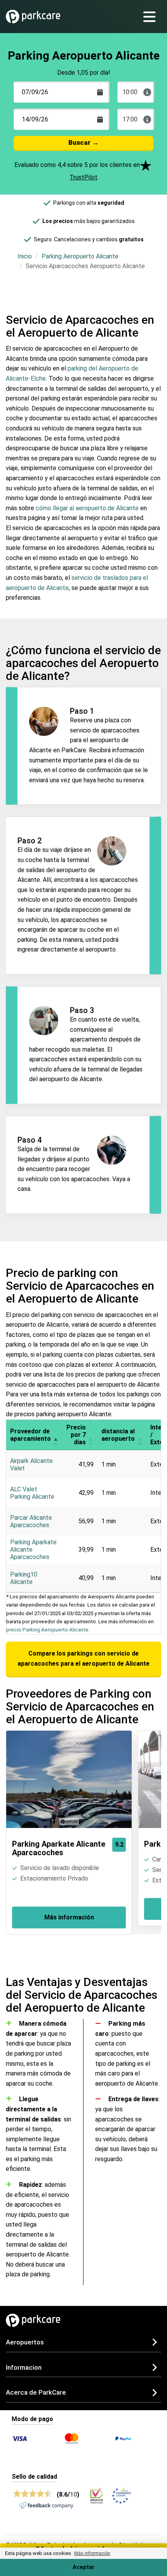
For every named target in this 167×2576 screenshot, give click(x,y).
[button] (56, 1435)
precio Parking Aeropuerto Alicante (47, 1630)
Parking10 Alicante (24, 1578)
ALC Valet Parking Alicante (32, 1493)
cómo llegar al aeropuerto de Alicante (87, 508)
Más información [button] (92, 2553)
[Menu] (152, 17)
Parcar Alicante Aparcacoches (31, 1521)
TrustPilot (83, 177)
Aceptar (83, 2567)
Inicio (25, 256)
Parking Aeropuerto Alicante (80, 256)
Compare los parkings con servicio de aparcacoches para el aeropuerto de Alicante (83, 1659)
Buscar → (83, 142)
